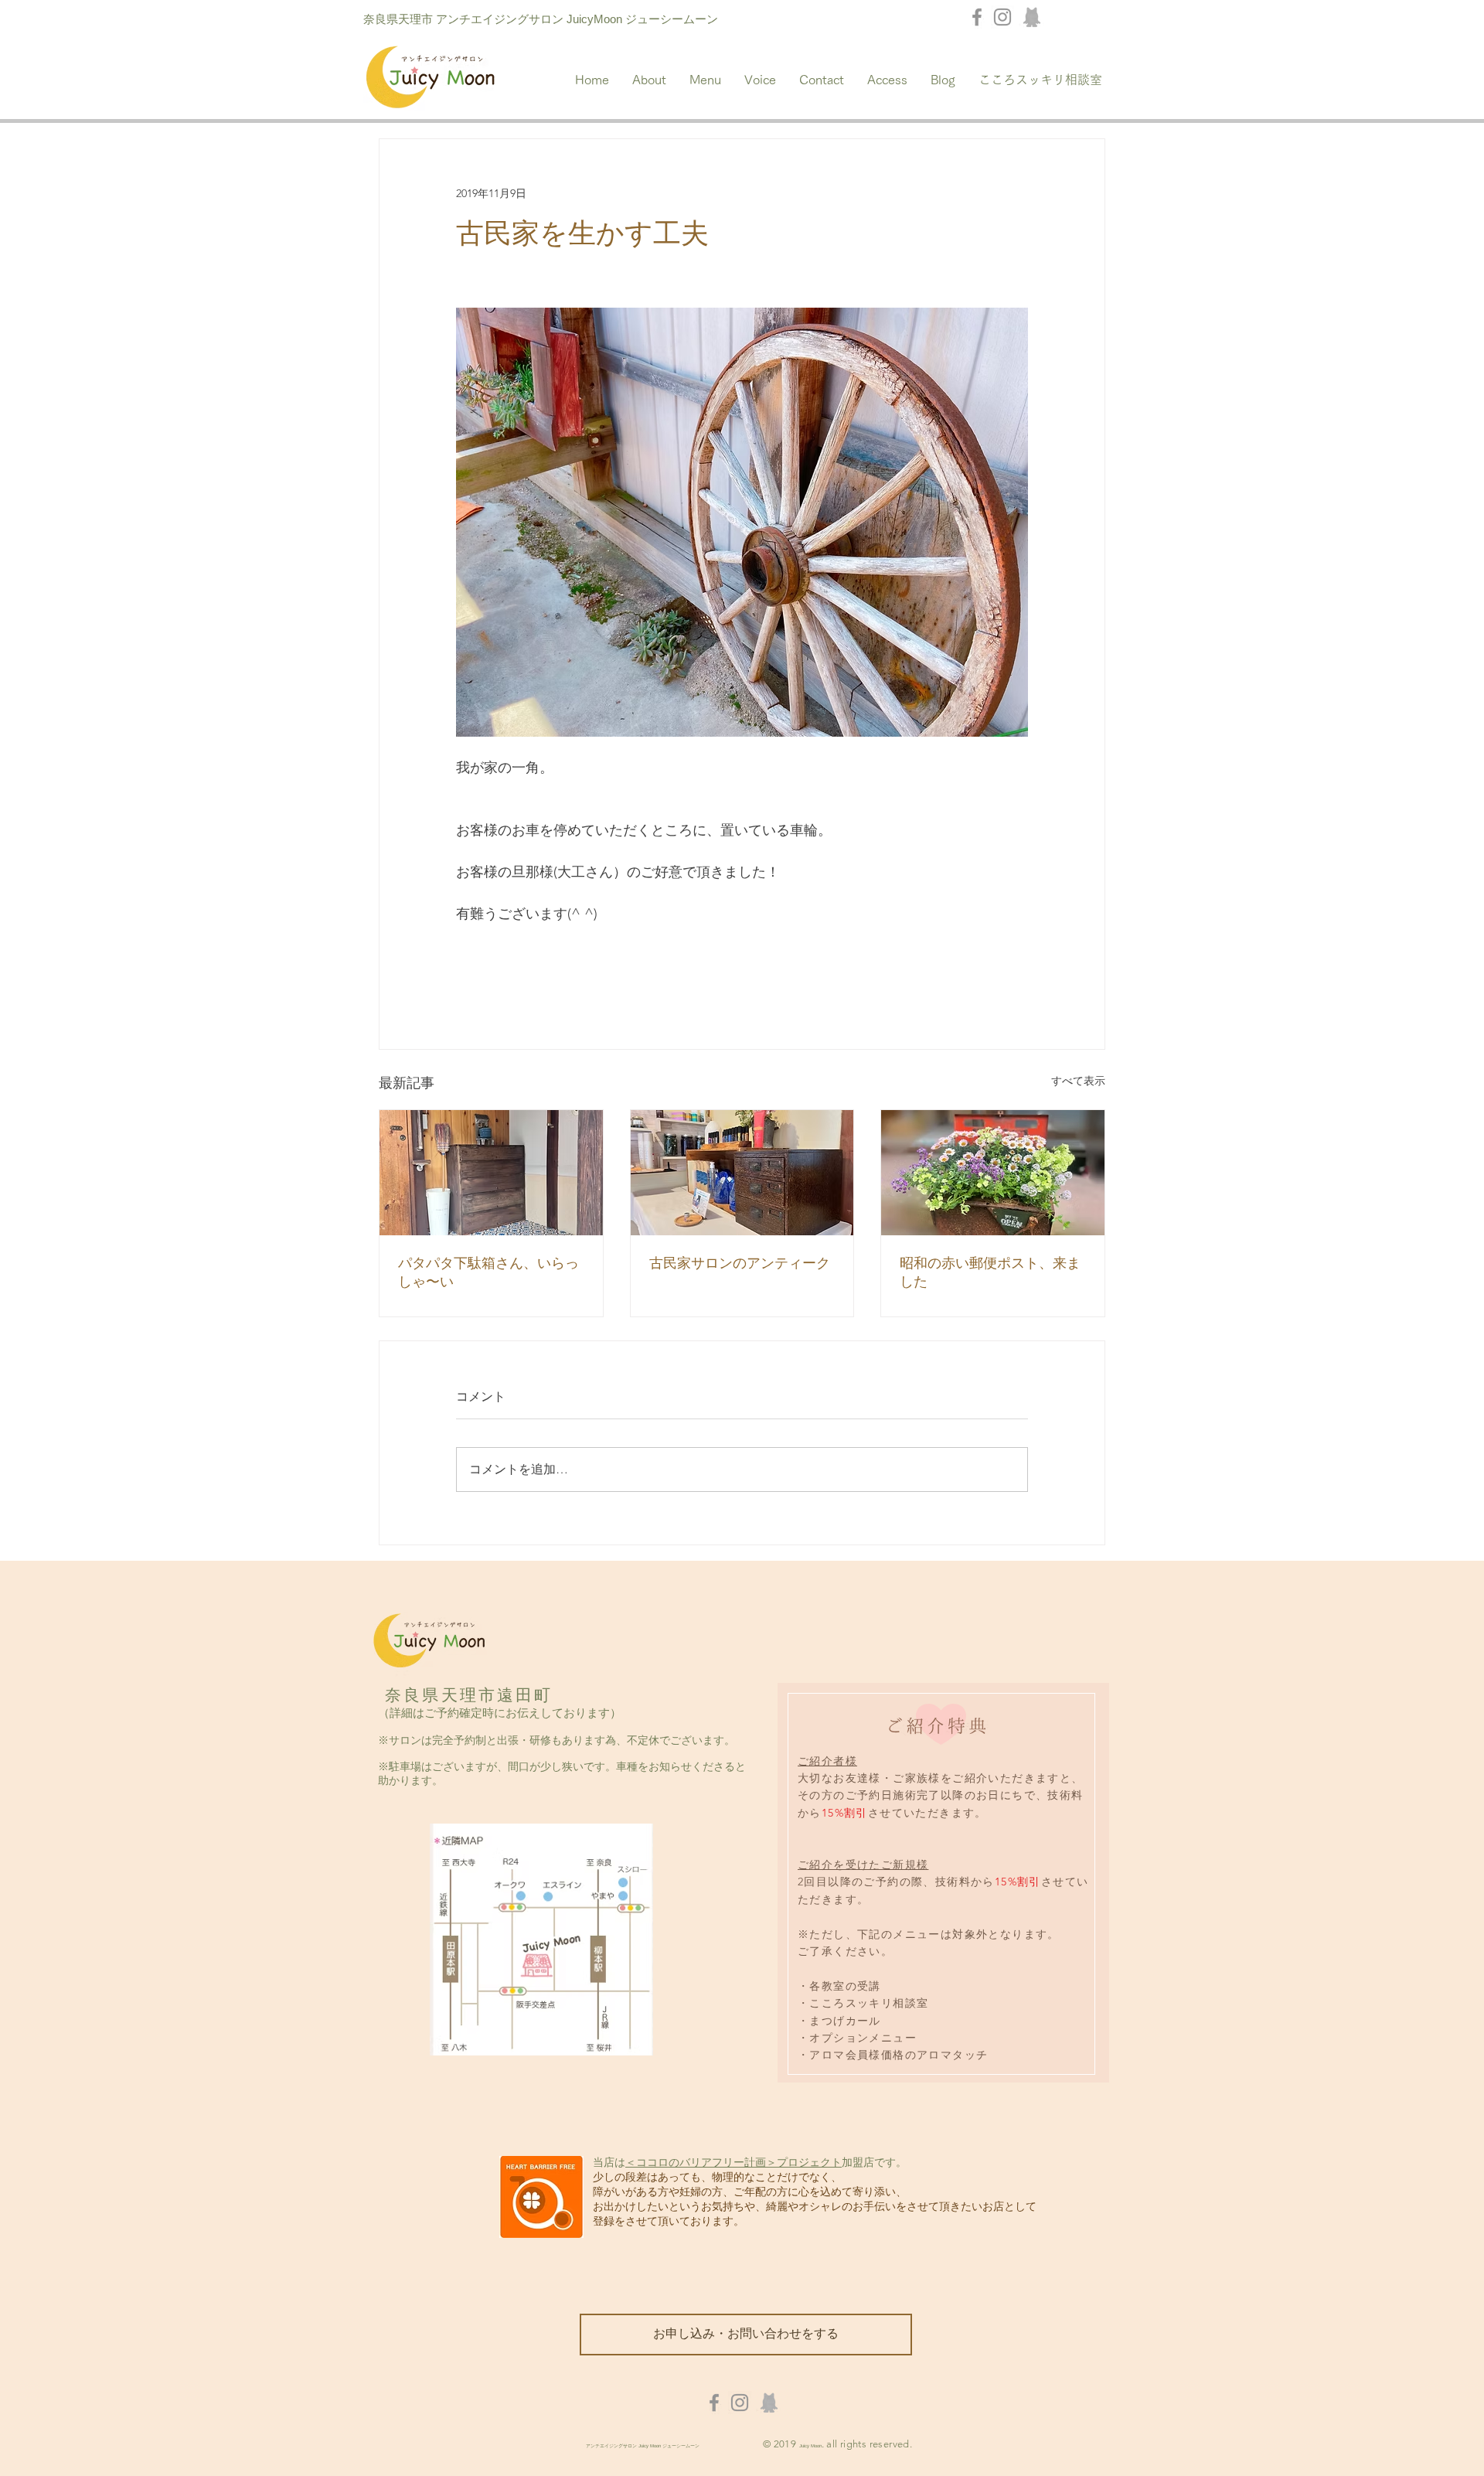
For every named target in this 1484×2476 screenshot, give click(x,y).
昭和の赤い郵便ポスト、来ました (990, 1272)
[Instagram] (1002, 17)
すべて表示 (1078, 1081)
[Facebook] (977, 17)
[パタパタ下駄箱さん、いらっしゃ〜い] (491, 1173)
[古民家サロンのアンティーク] (742, 1173)
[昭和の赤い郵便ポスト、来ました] (993, 1173)
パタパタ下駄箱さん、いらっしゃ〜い (488, 1272)
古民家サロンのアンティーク (740, 1263)
